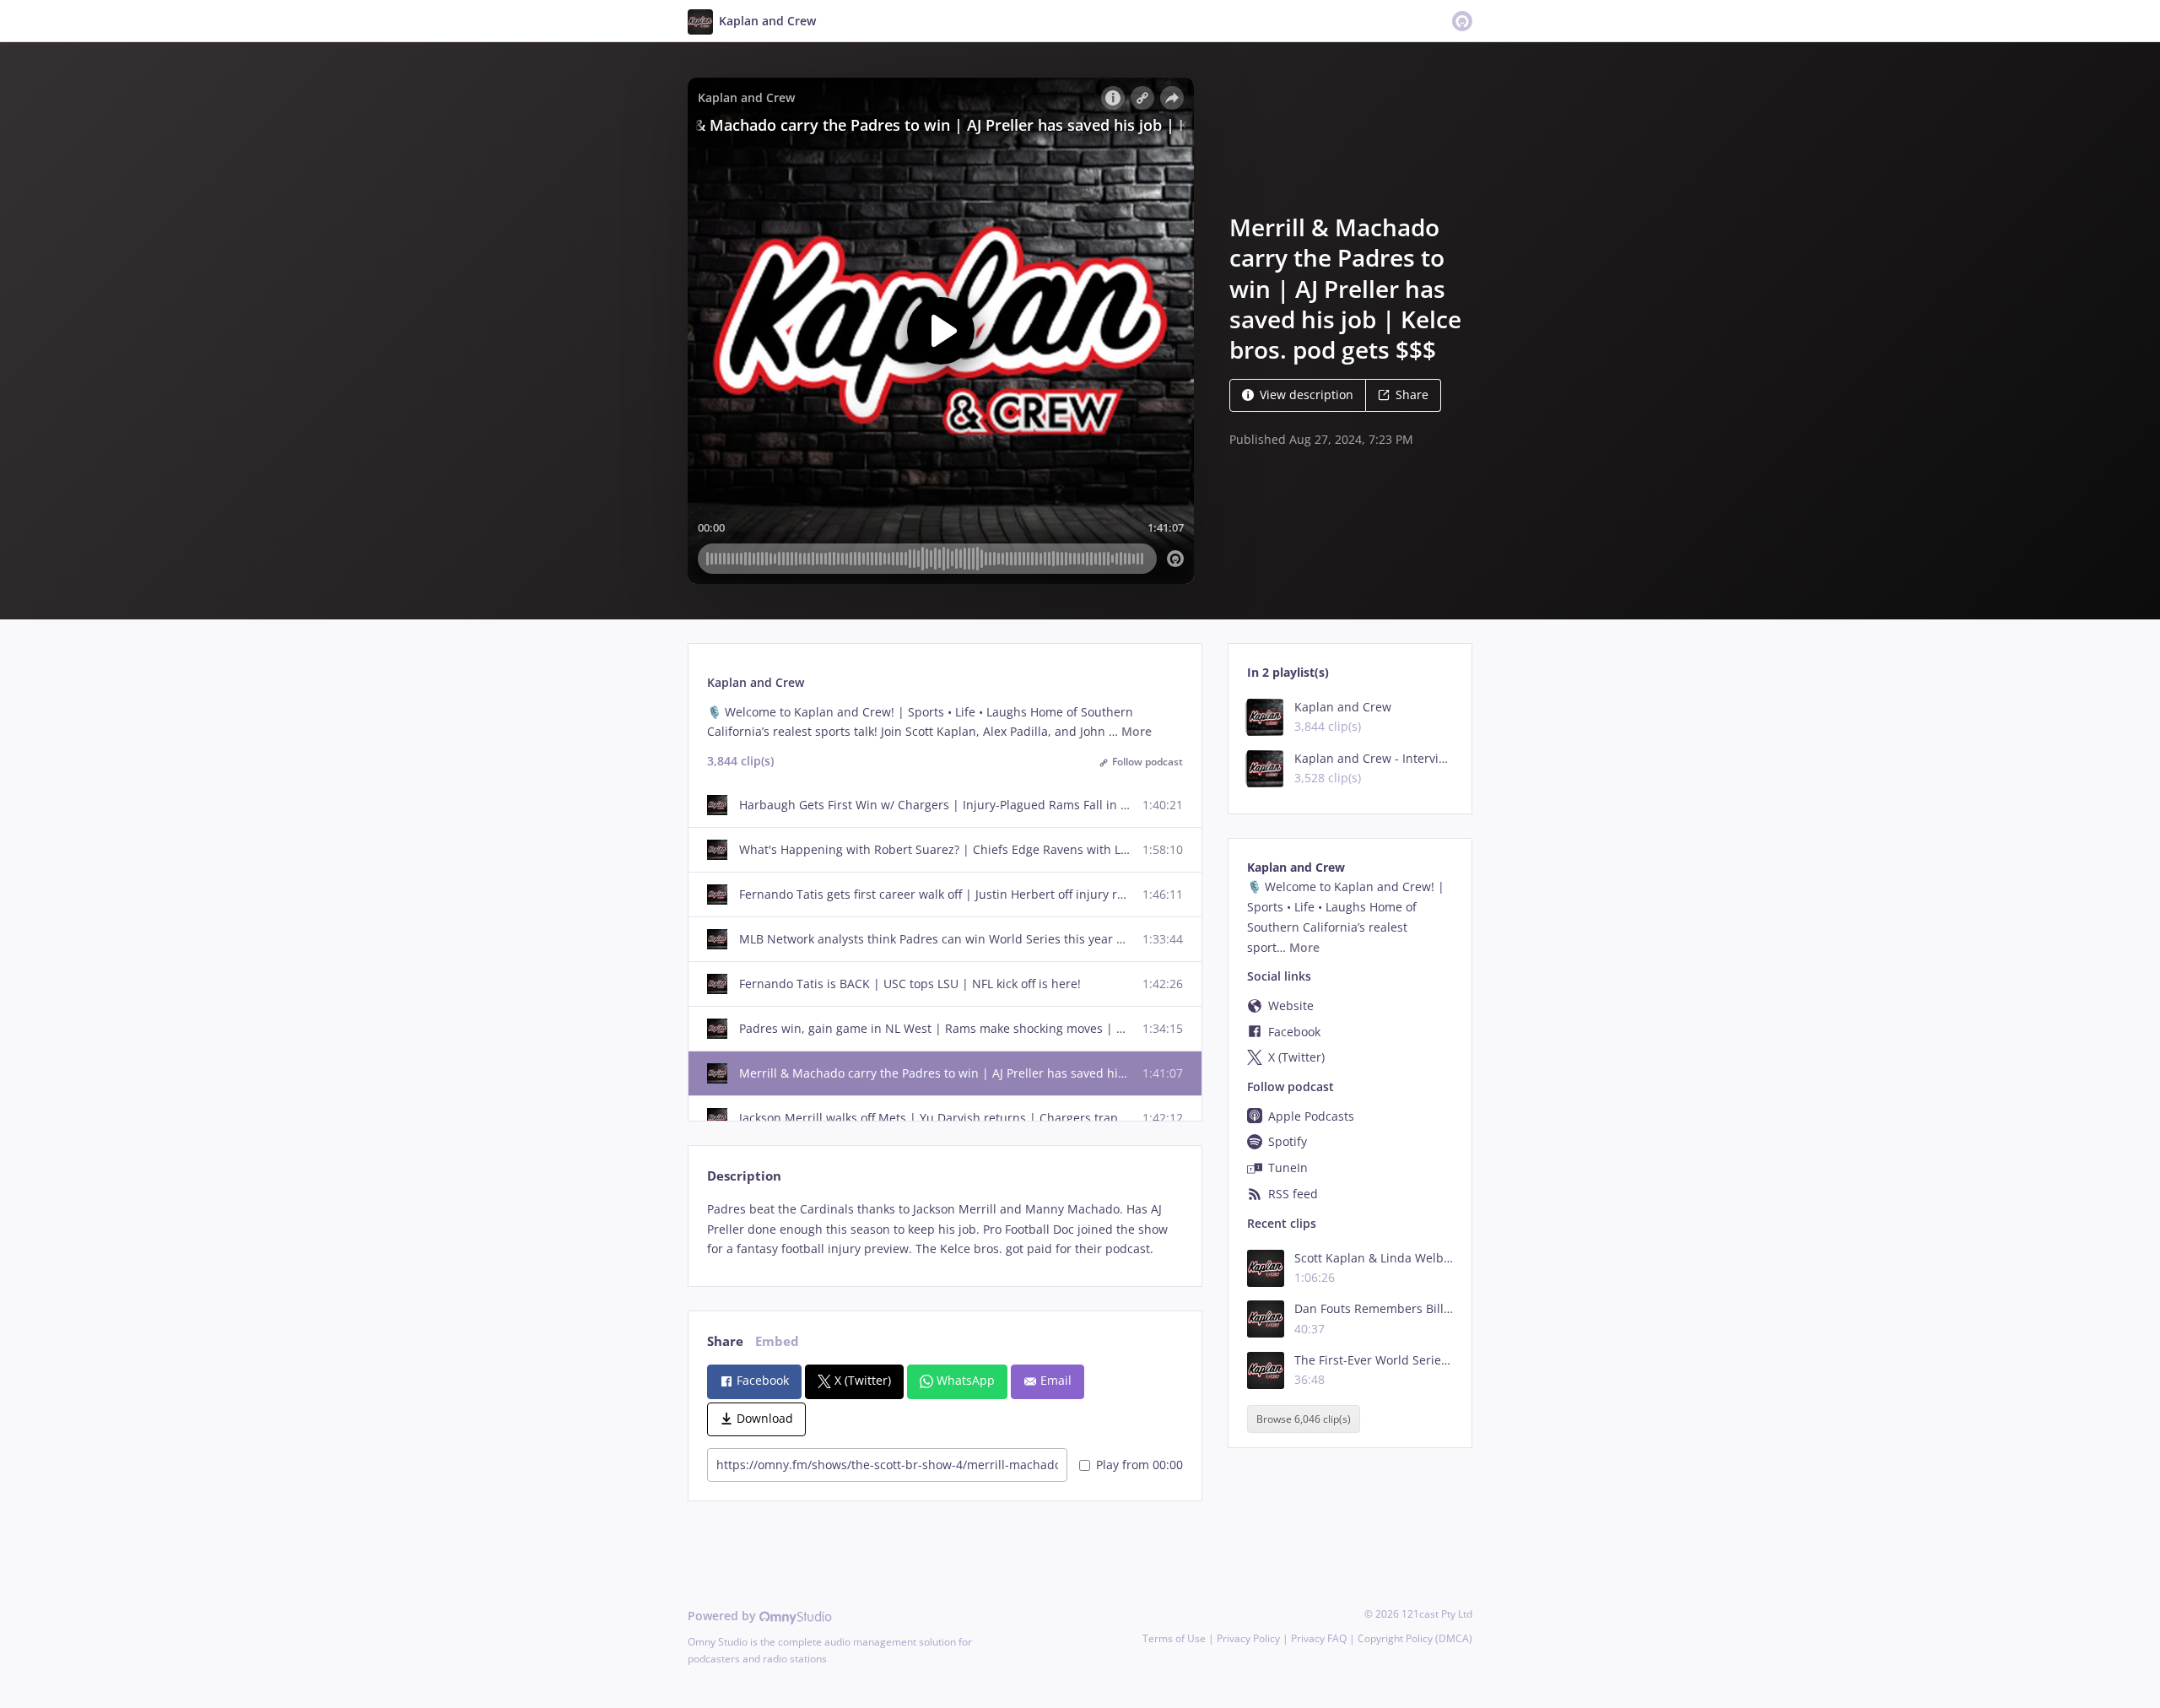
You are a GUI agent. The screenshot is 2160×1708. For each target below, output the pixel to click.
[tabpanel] (945, 1229)
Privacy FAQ (1319, 1638)
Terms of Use (1174, 1638)
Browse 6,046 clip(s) (1304, 1419)
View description (1307, 395)
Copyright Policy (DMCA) (1415, 1638)
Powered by (724, 1616)
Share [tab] (725, 1341)
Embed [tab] (777, 1341)
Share (1412, 395)
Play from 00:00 (1139, 1465)
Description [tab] (744, 1176)
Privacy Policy (1248, 1638)
